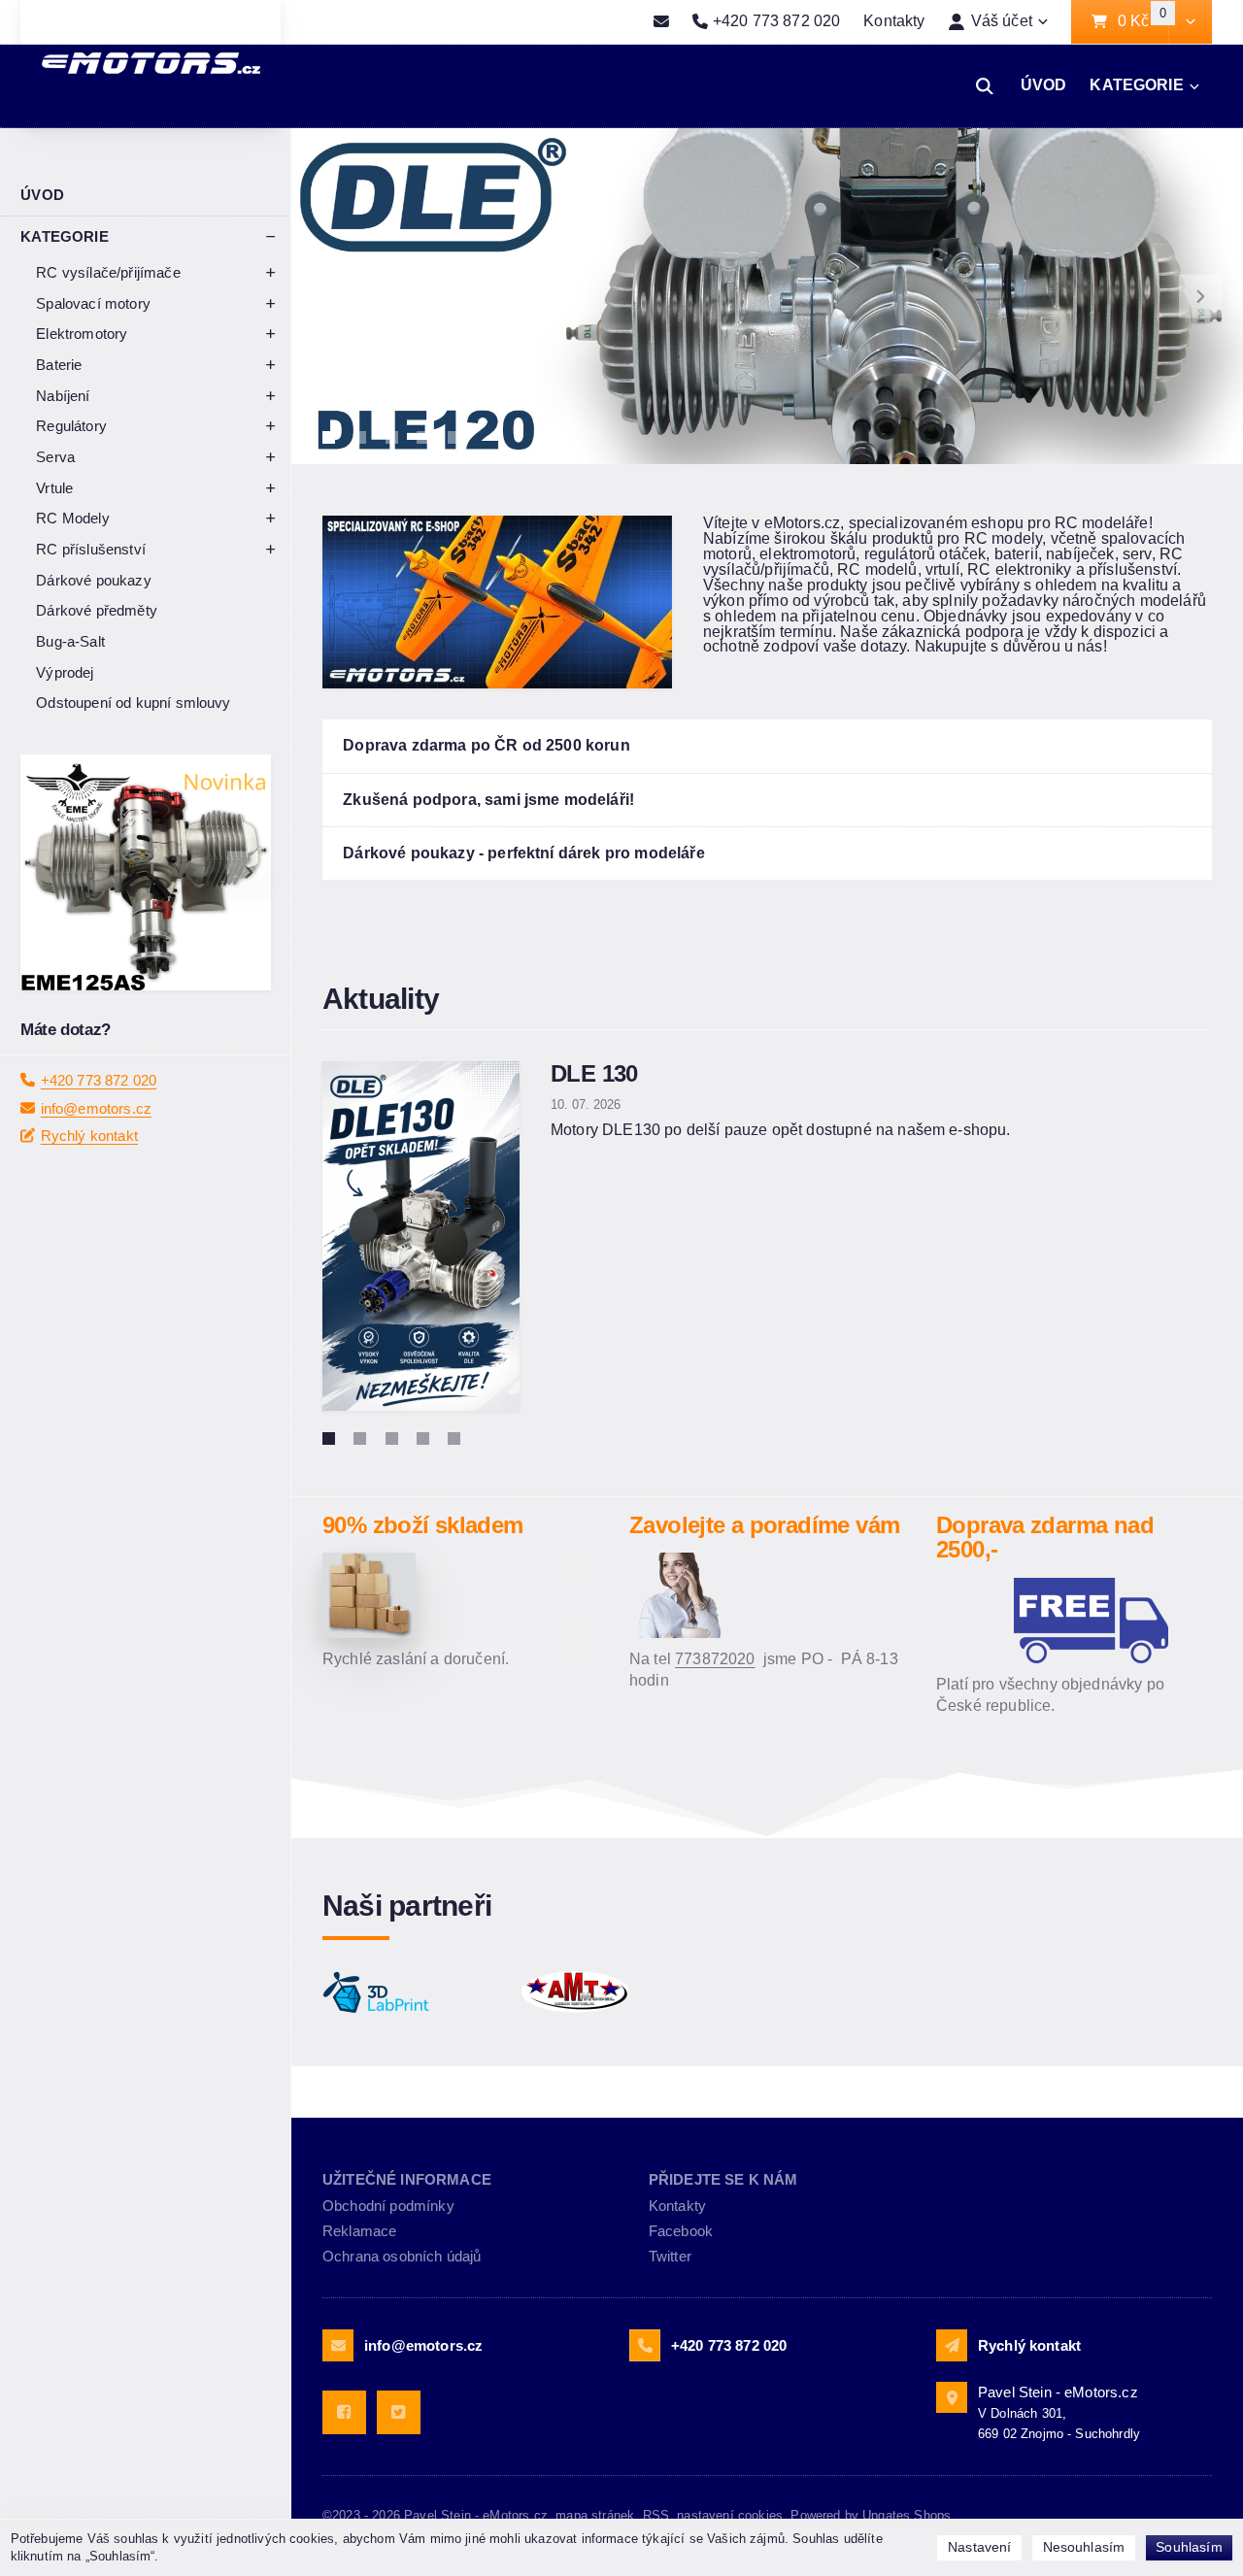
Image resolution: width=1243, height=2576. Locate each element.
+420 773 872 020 (99, 1132)
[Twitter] (399, 2412)
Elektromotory (82, 334)
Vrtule (54, 488)
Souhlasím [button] (1189, 2547)
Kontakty (894, 21)
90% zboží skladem (423, 1525)
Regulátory (71, 426)
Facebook (681, 2231)
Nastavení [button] (979, 2547)
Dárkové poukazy (93, 580)
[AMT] (610, 1992)
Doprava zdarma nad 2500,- (1045, 1538)
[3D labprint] (411, 1992)
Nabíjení (63, 396)
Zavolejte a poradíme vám (764, 1525)
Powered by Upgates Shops (871, 2515)
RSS (656, 2515)
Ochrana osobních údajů (402, 2256)
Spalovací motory (93, 303)
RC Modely (72, 518)
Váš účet (1002, 21)
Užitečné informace (407, 2179)
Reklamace (359, 2231)
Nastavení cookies (730, 2515)
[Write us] (952, 2345)
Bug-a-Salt (70, 641)
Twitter (670, 2256)
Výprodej (65, 672)
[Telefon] (645, 2345)
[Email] (661, 22)
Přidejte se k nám (723, 2179)
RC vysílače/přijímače (108, 272)
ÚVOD (1044, 85)
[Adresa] (952, 2397)
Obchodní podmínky (388, 2206)
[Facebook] (344, 2412)
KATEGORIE (1136, 85)
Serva (55, 457)
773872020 (715, 1659)
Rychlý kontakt (89, 1188)
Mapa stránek (595, 2515)
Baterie (59, 365)
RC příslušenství (91, 549)
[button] (1190, 22)
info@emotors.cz (96, 1160)
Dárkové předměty (97, 610)
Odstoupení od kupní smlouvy (133, 703)
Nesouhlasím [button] (1084, 2547)
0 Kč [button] (1143, 22)
